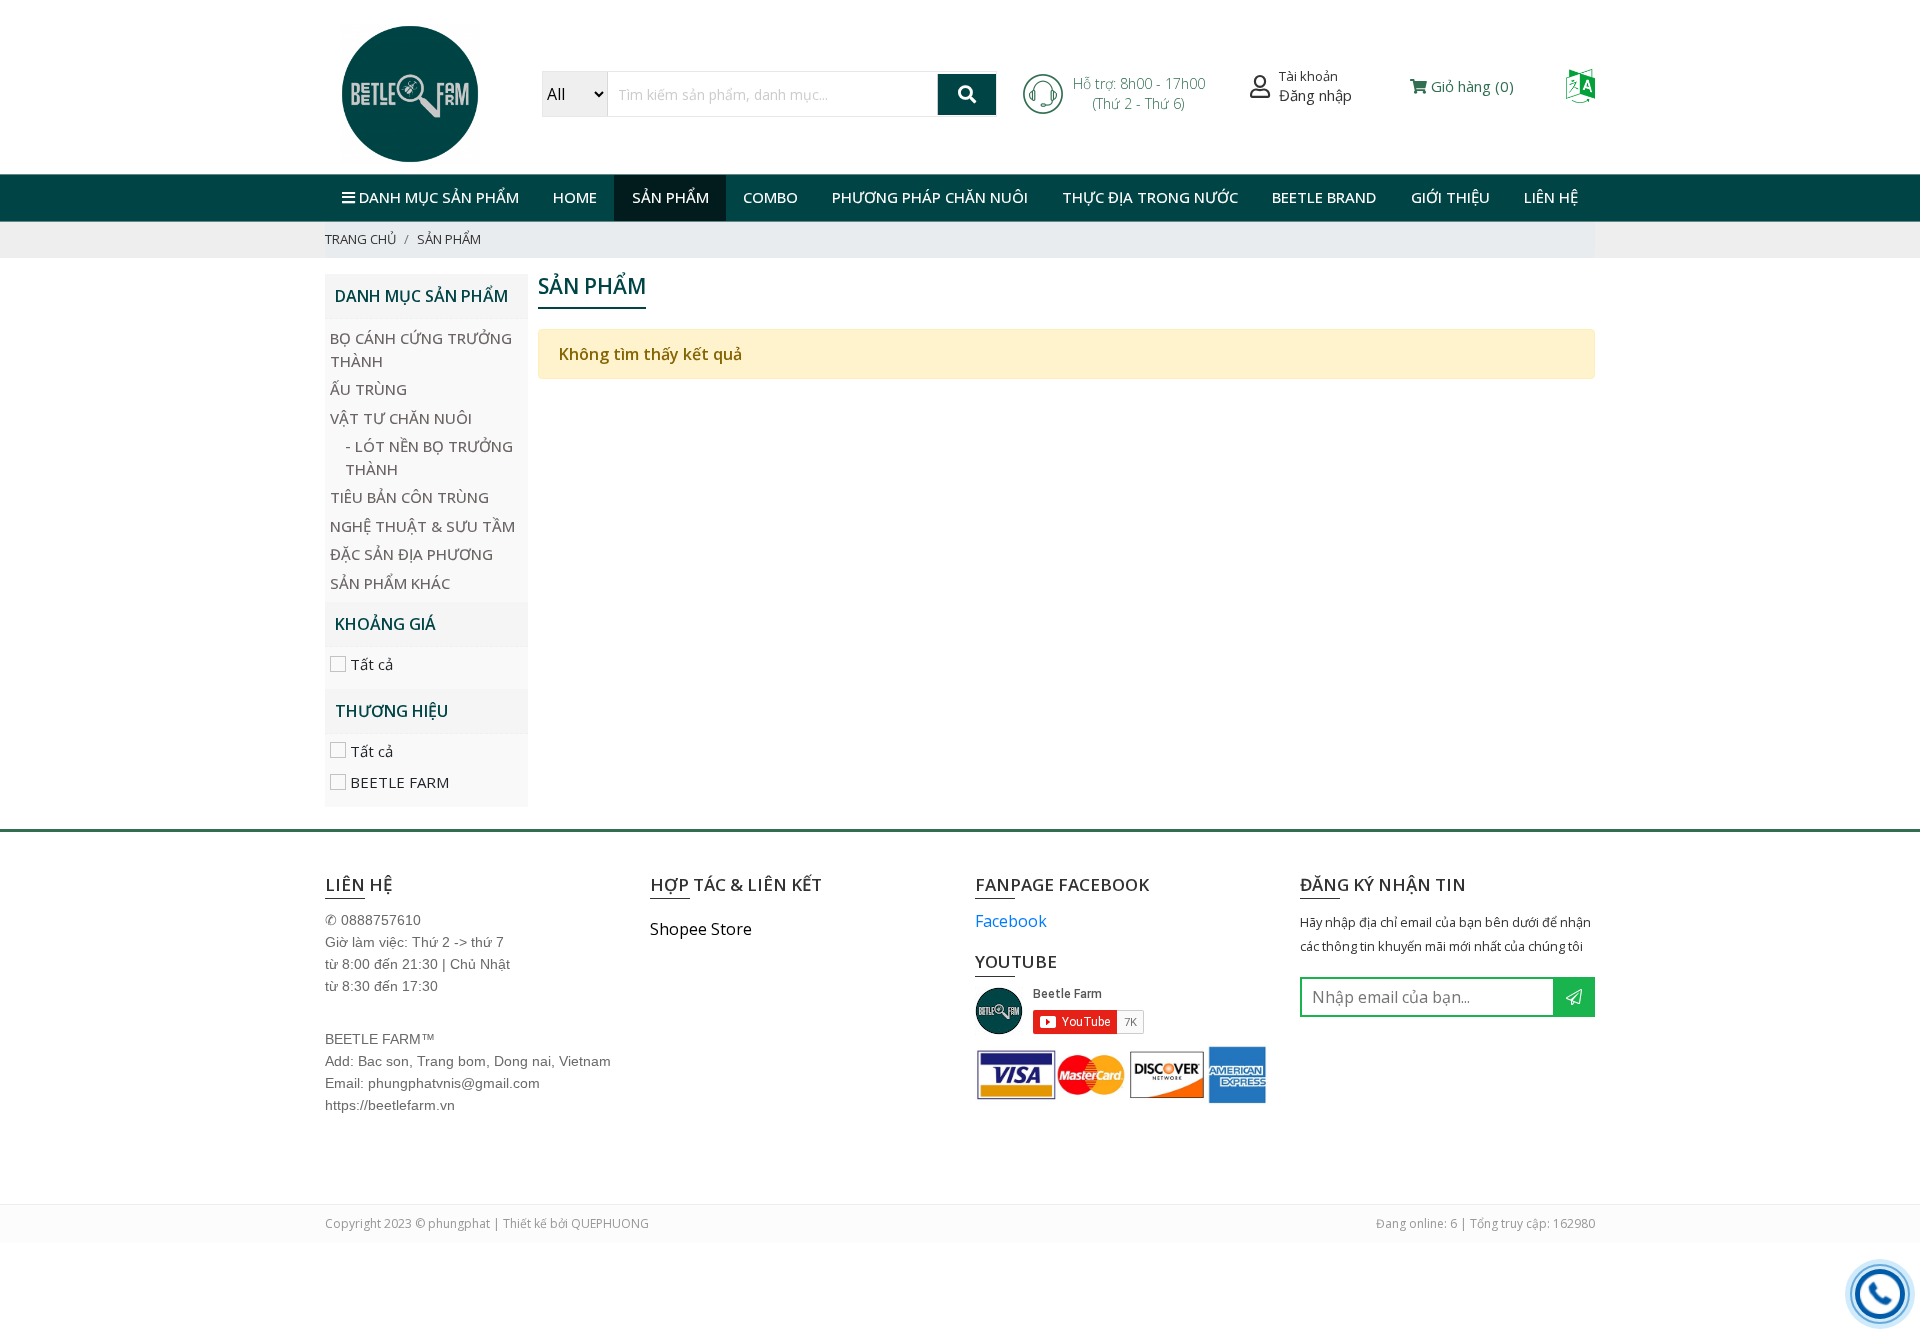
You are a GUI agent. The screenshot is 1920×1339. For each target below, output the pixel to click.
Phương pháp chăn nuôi (930, 197)
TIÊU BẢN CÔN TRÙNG (409, 497)
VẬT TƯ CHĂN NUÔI (401, 418)
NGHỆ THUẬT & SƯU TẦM (422, 526)
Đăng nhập (1315, 95)
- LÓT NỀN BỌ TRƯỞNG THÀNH (429, 457)
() (1472, 86)
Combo (770, 197)
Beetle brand (1324, 197)
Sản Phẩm (670, 197)
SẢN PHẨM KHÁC (390, 583)
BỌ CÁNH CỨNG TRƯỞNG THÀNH (421, 349)
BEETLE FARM (397, 782)
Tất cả (369, 664)
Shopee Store (701, 929)
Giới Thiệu (1450, 197)
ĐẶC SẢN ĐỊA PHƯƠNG (411, 554)
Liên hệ (1551, 197)
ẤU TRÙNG (368, 389)
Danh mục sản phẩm (437, 197)
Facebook (1011, 921)
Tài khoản (1308, 76)
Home (575, 197)
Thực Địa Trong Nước (1150, 197)
